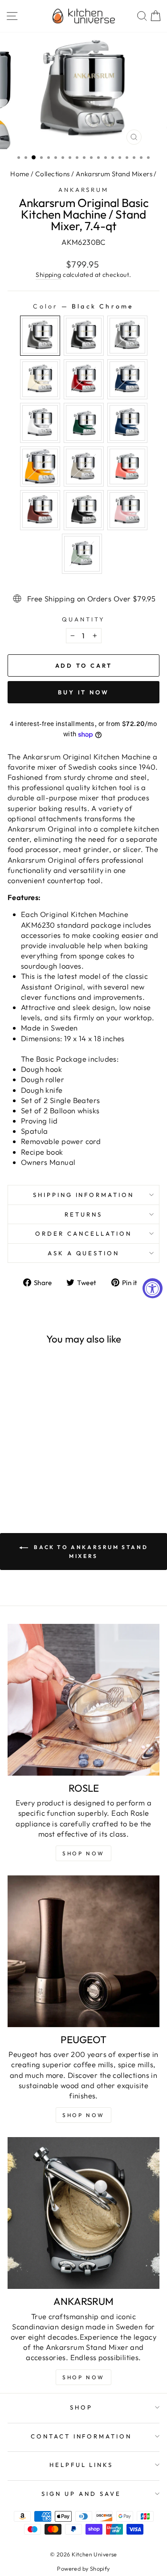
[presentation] (60, 1424)
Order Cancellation (83, 1233)
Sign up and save (81, 2494)
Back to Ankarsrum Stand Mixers (90, 1552)
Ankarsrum (84, 190)
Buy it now (83, 692)
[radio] (40, 336)
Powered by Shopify (83, 2568)
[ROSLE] (83, 1700)
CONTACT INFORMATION (81, 2436)
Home (20, 174)
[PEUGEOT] (83, 1951)
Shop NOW (83, 1853)
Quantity (83, 619)
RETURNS (83, 1214)
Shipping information (84, 1195)
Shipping (48, 275)
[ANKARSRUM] (83, 2213)
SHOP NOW (83, 2115)
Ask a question (84, 1253)
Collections (53, 174)
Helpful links (81, 2465)
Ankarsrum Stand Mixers (114, 174)
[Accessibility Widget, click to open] (153, 1288)
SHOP (81, 2407)
